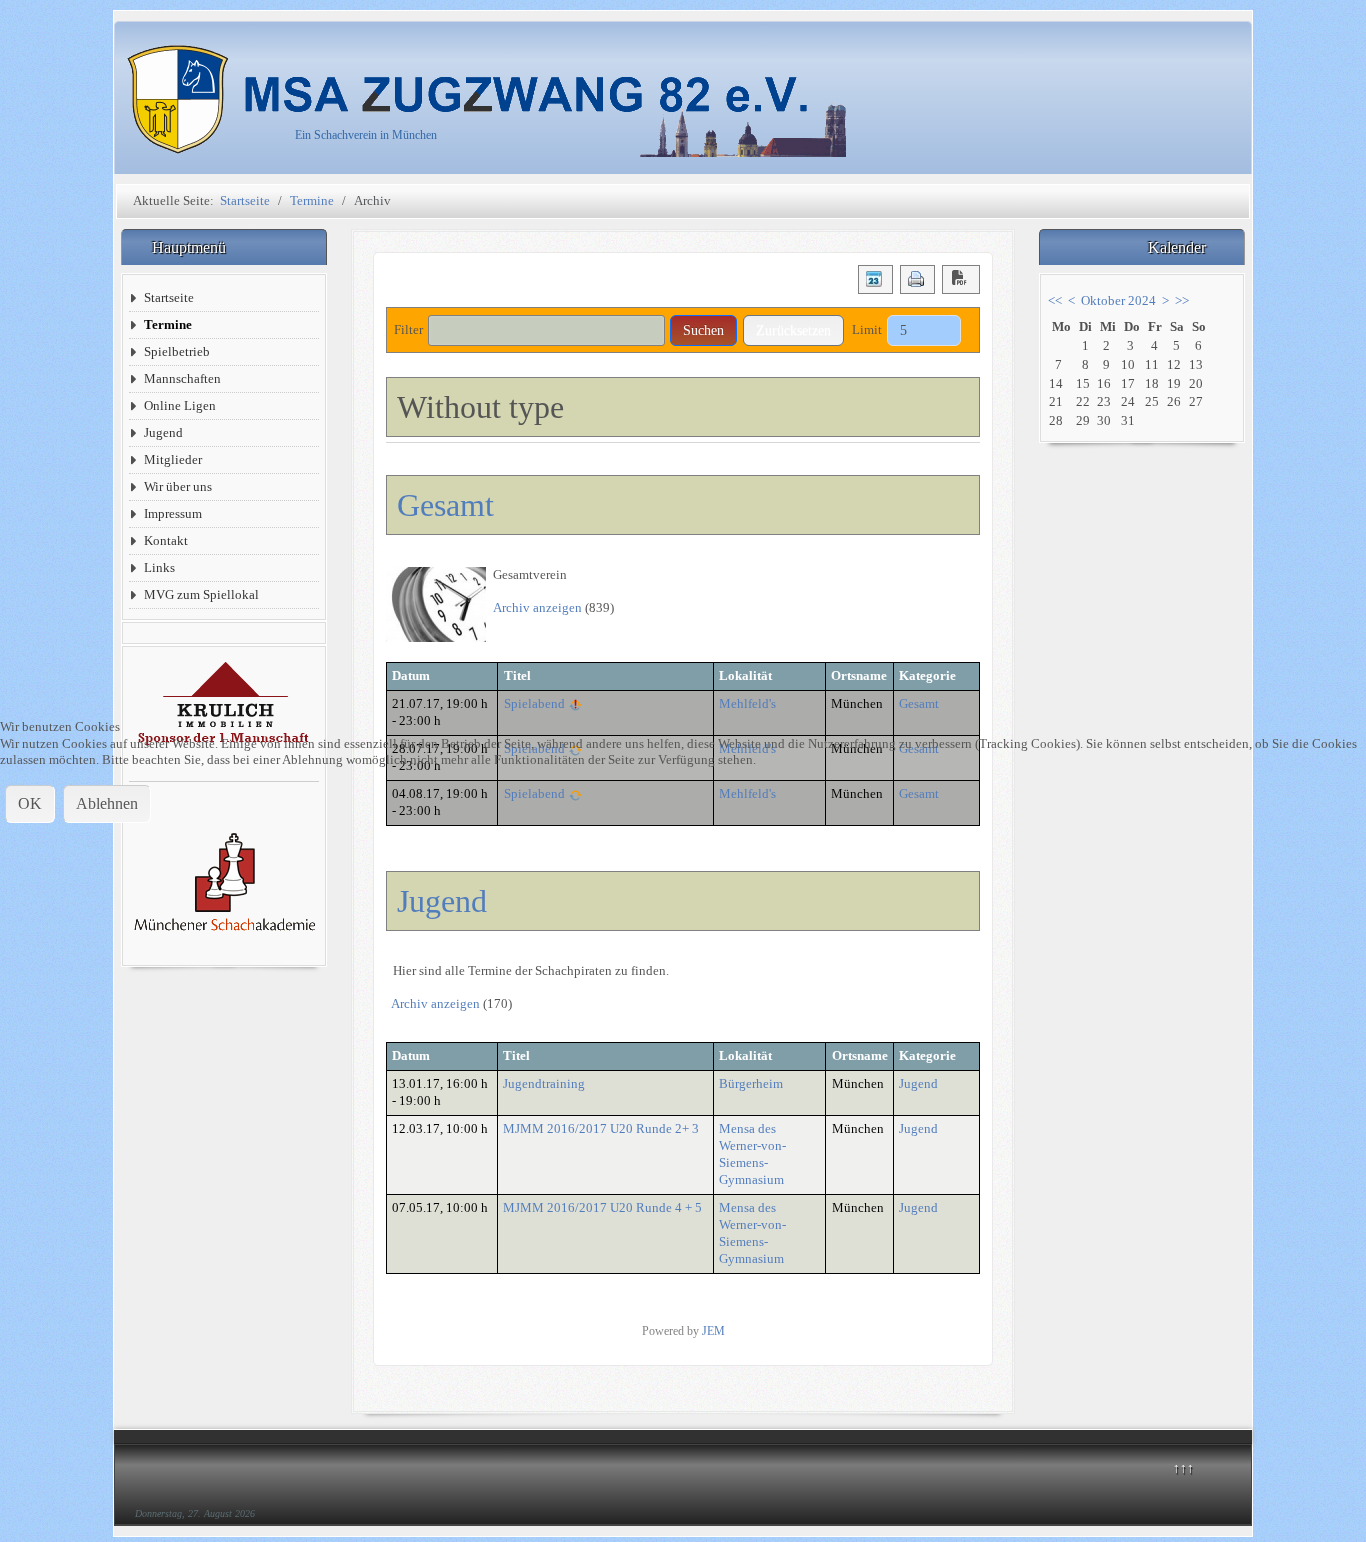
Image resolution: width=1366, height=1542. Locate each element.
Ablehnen (107, 803)
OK (30, 803)
